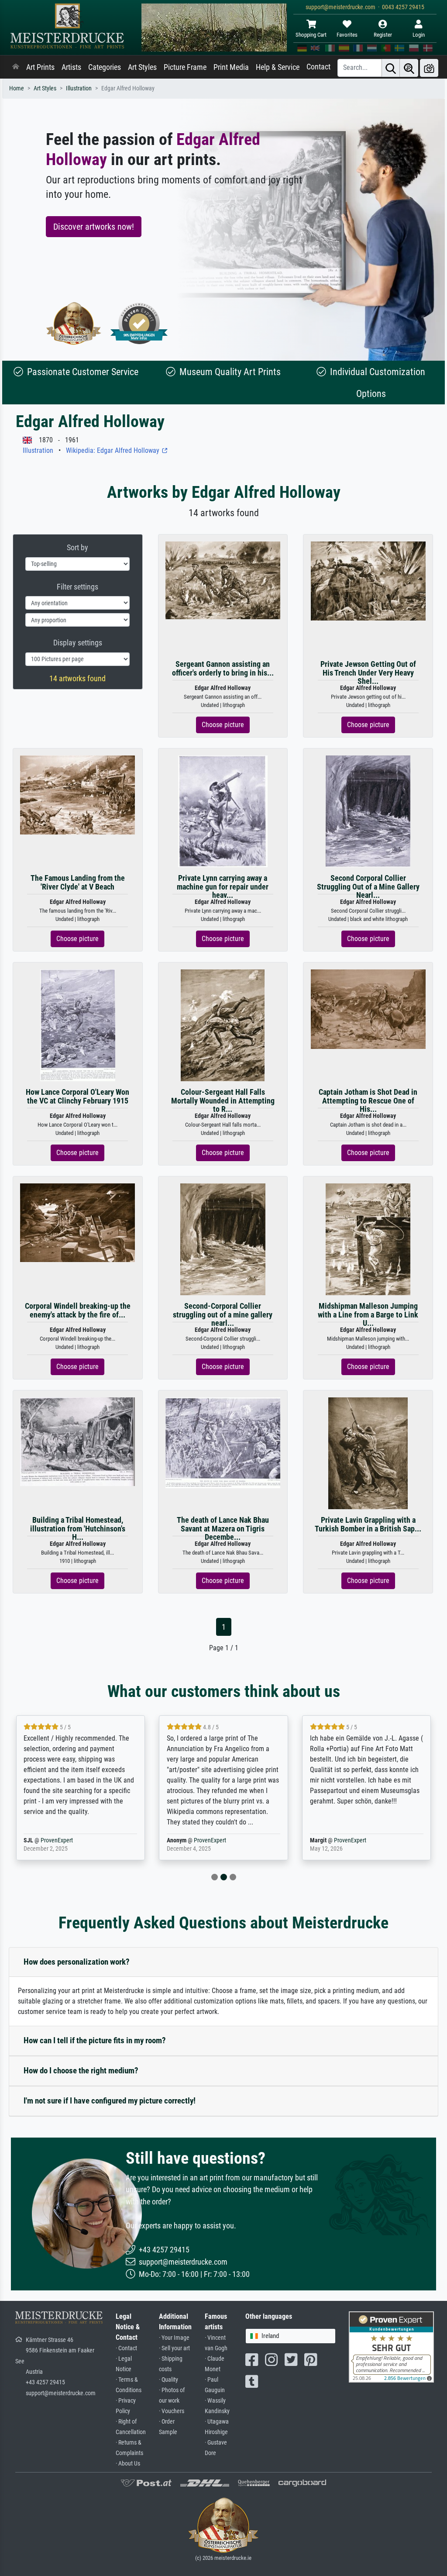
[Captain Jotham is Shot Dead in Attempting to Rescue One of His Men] (368, 1009)
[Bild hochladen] (429, 68)
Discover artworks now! (94, 227)
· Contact (126, 2348)
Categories (105, 67)
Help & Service (278, 67)
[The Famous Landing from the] (77, 795)
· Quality (168, 2380)
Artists (71, 67)
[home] (16, 67)
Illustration (79, 88)
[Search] (391, 68)
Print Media (231, 67)
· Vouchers (172, 2411)
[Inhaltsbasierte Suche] (409, 68)
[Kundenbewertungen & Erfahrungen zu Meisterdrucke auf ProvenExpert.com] (139, 323)
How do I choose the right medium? (81, 2071)
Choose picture (223, 725)
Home (17, 88)
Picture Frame (185, 67)
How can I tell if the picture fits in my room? (95, 2040)
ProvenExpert (61, 1840)
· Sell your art (174, 2348)
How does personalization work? (77, 1962)
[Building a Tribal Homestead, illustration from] (77, 1441)
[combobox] (291, 2336)
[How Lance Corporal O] (78, 1025)
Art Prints (40, 67)
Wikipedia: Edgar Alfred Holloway (113, 450)
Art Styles (142, 67)
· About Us (128, 2464)
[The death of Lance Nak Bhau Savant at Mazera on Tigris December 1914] (223, 1442)
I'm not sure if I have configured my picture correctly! (110, 2101)
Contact (318, 67)
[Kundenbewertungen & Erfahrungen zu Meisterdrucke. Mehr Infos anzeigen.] (391, 2347)
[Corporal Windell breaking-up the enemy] (77, 1222)
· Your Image (174, 2338)
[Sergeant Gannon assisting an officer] (223, 580)
